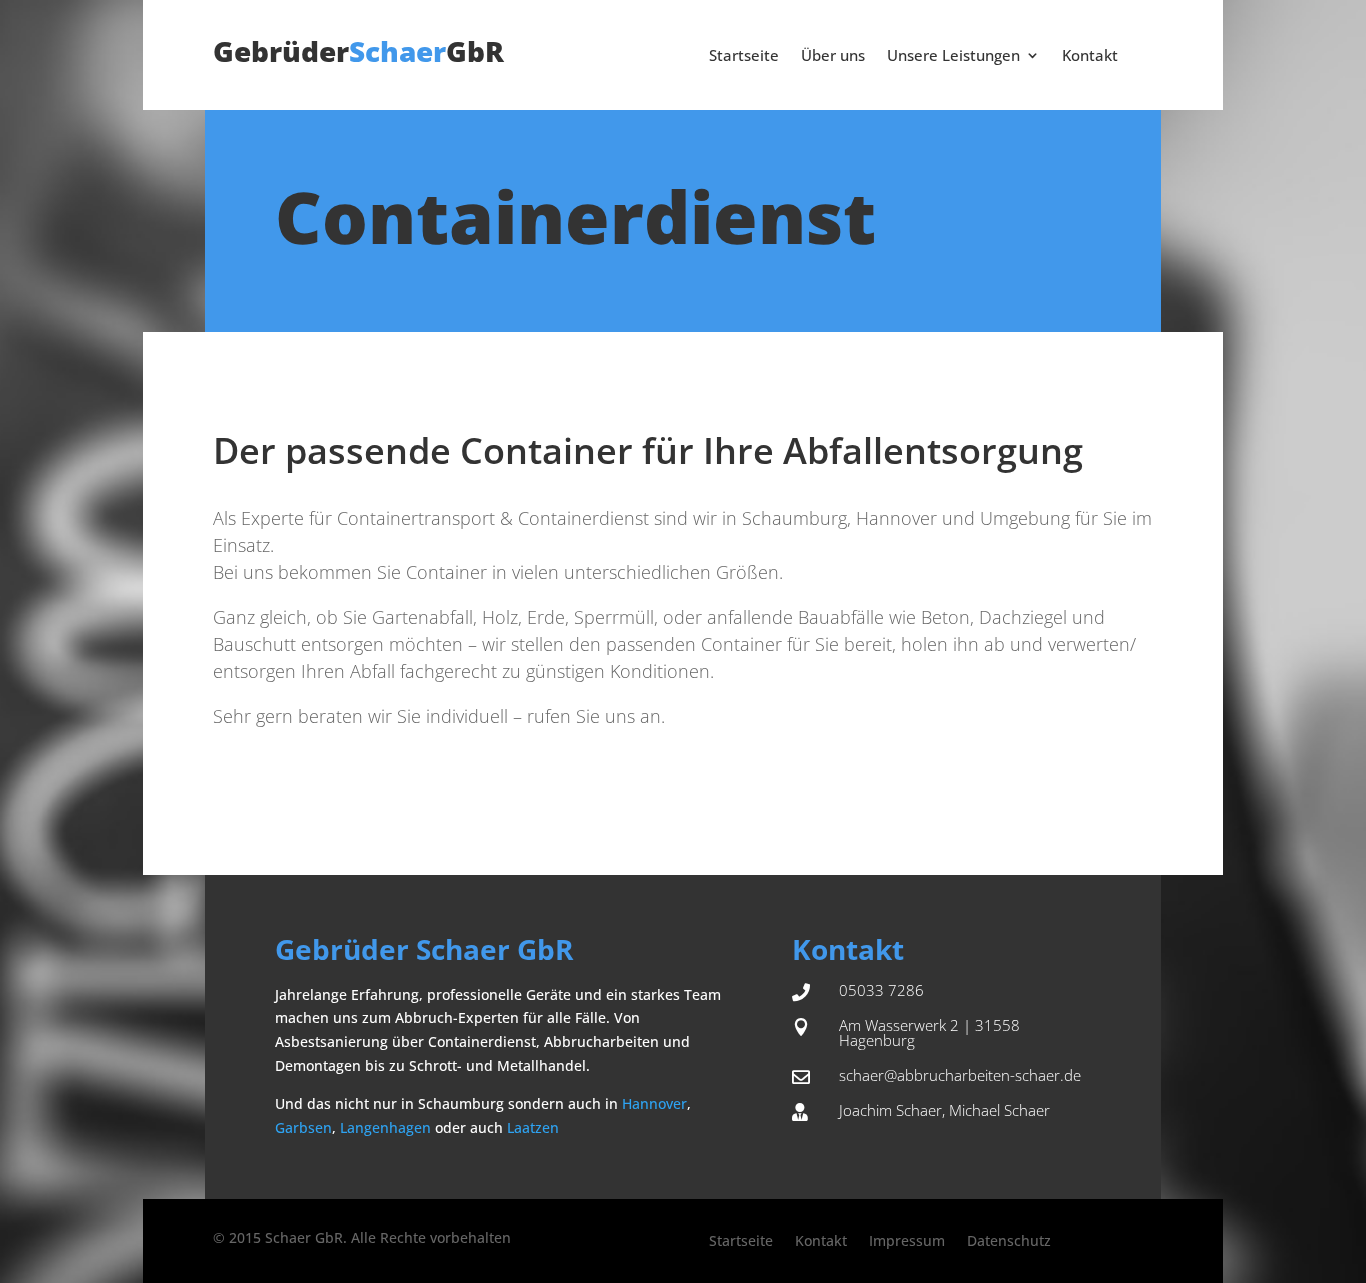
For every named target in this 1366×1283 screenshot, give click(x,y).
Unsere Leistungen (953, 56)
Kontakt (1090, 56)
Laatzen (533, 1127)
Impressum (907, 1242)
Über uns (833, 56)
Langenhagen (385, 1127)
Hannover (654, 1103)
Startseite (744, 56)
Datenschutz (1009, 1242)
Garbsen (303, 1127)
